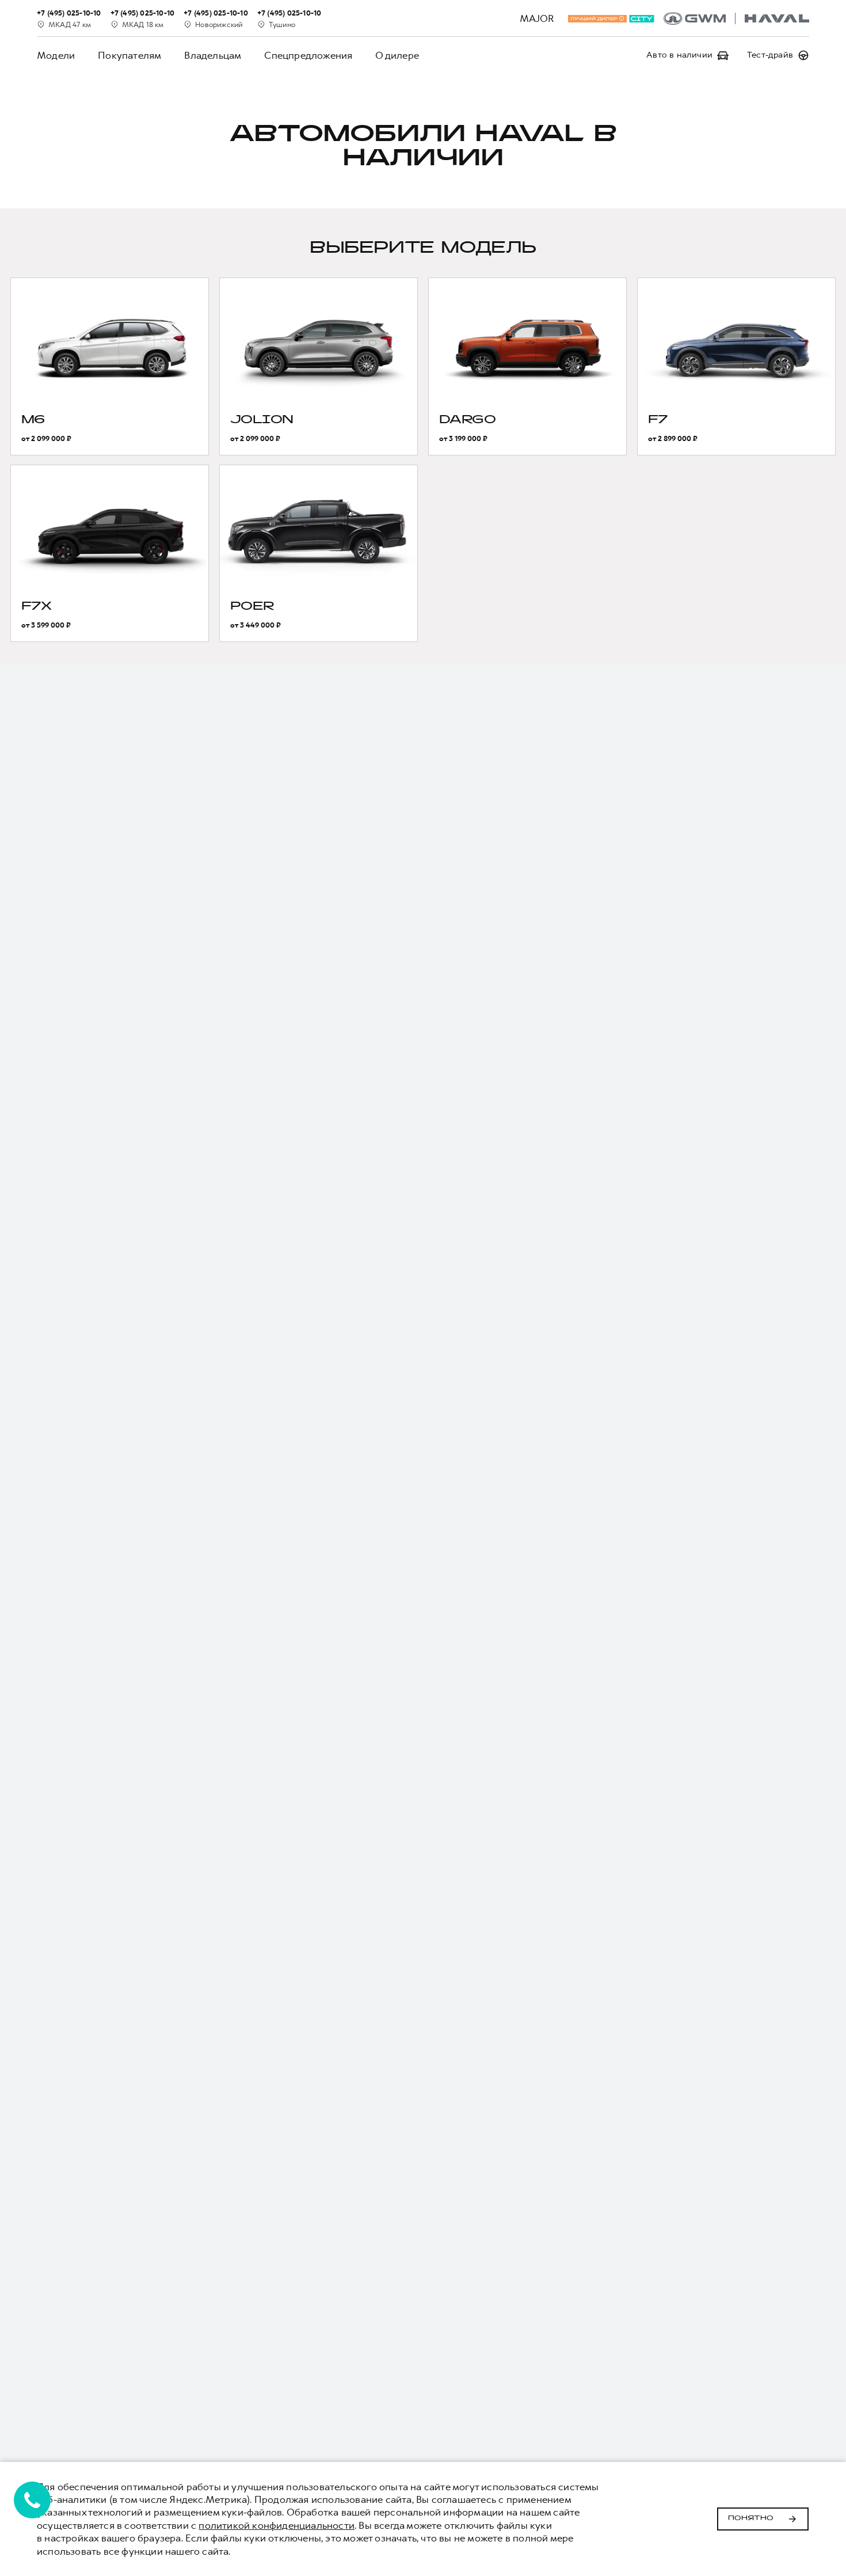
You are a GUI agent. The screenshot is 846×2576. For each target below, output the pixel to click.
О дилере (397, 55)
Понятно (751, 2518)
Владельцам (213, 55)
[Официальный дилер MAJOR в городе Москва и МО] (736, 18)
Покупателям (129, 55)
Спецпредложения (308, 55)
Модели (56, 55)
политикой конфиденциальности (277, 2525)
